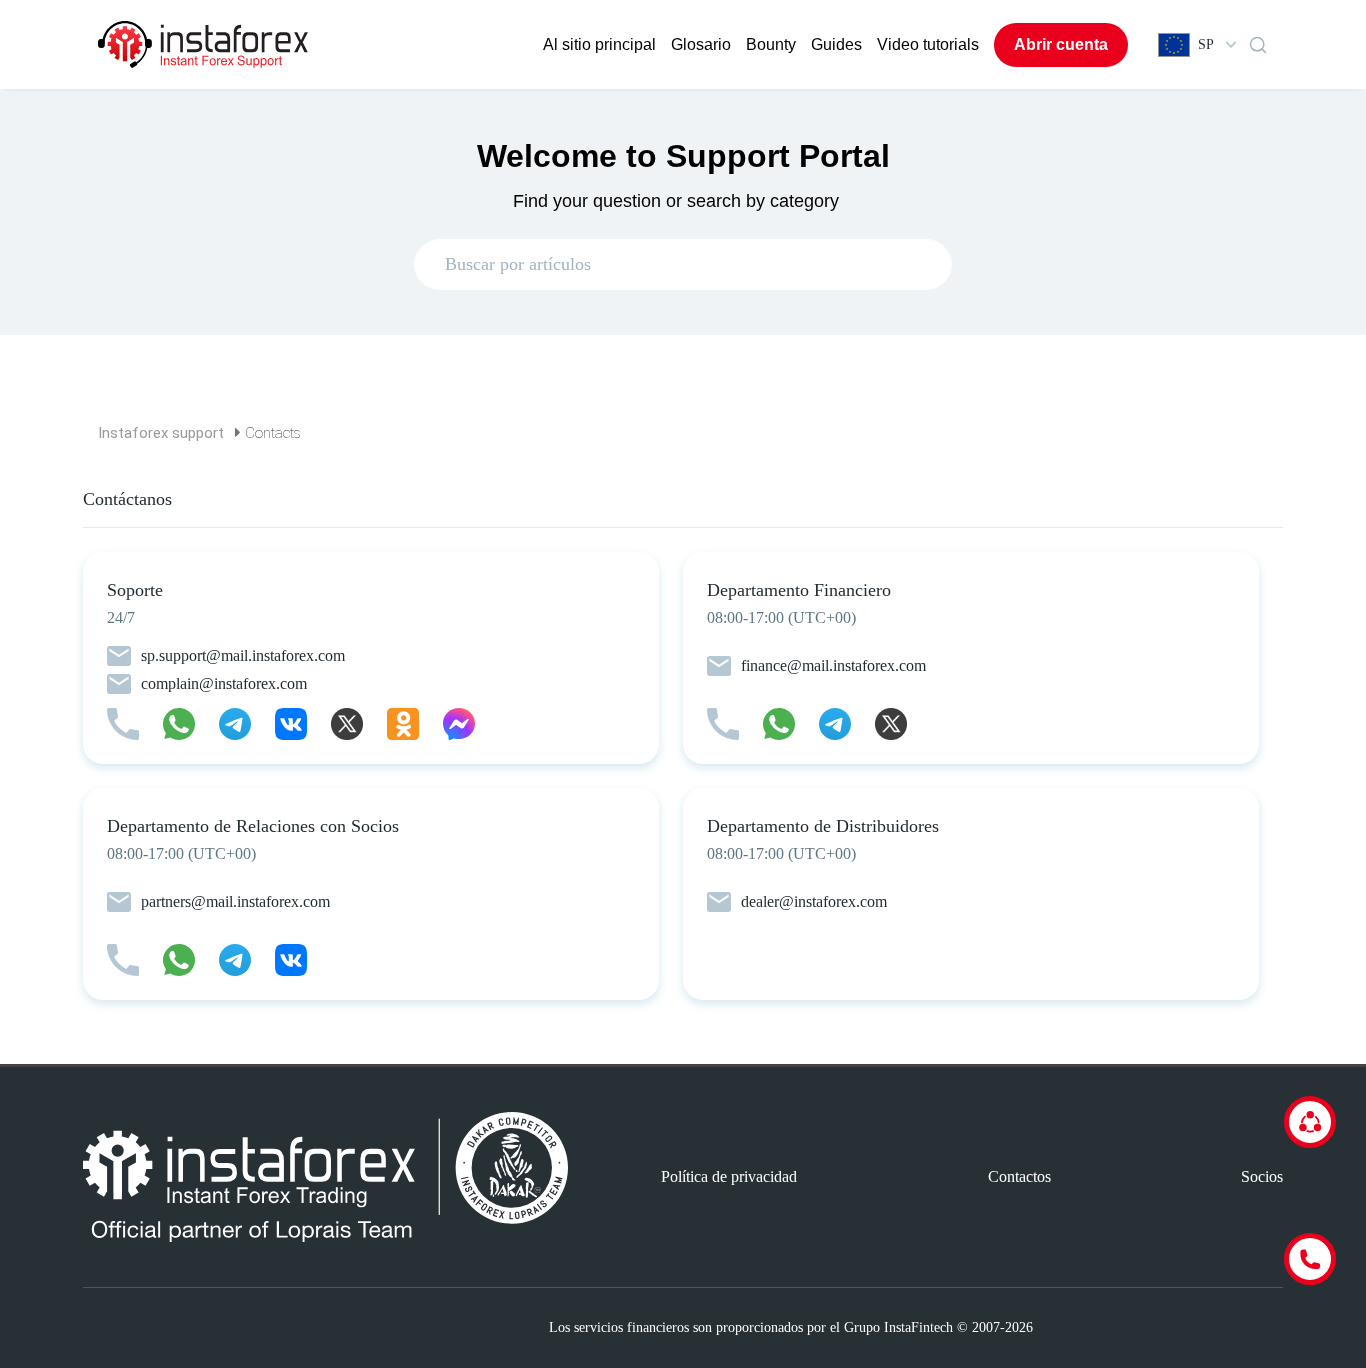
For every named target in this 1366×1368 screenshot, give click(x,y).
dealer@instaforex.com (814, 901)
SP (1206, 44)
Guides (836, 44)
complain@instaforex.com (224, 683)
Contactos (1019, 1176)
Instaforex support (161, 433)
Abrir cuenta (1061, 44)
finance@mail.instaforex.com (833, 665)
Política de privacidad (729, 1176)
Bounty (771, 44)
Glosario (701, 44)
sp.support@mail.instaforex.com (243, 655)
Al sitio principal (599, 44)
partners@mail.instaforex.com (235, 901)
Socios (1262, 1176)
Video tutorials (928, 44)
